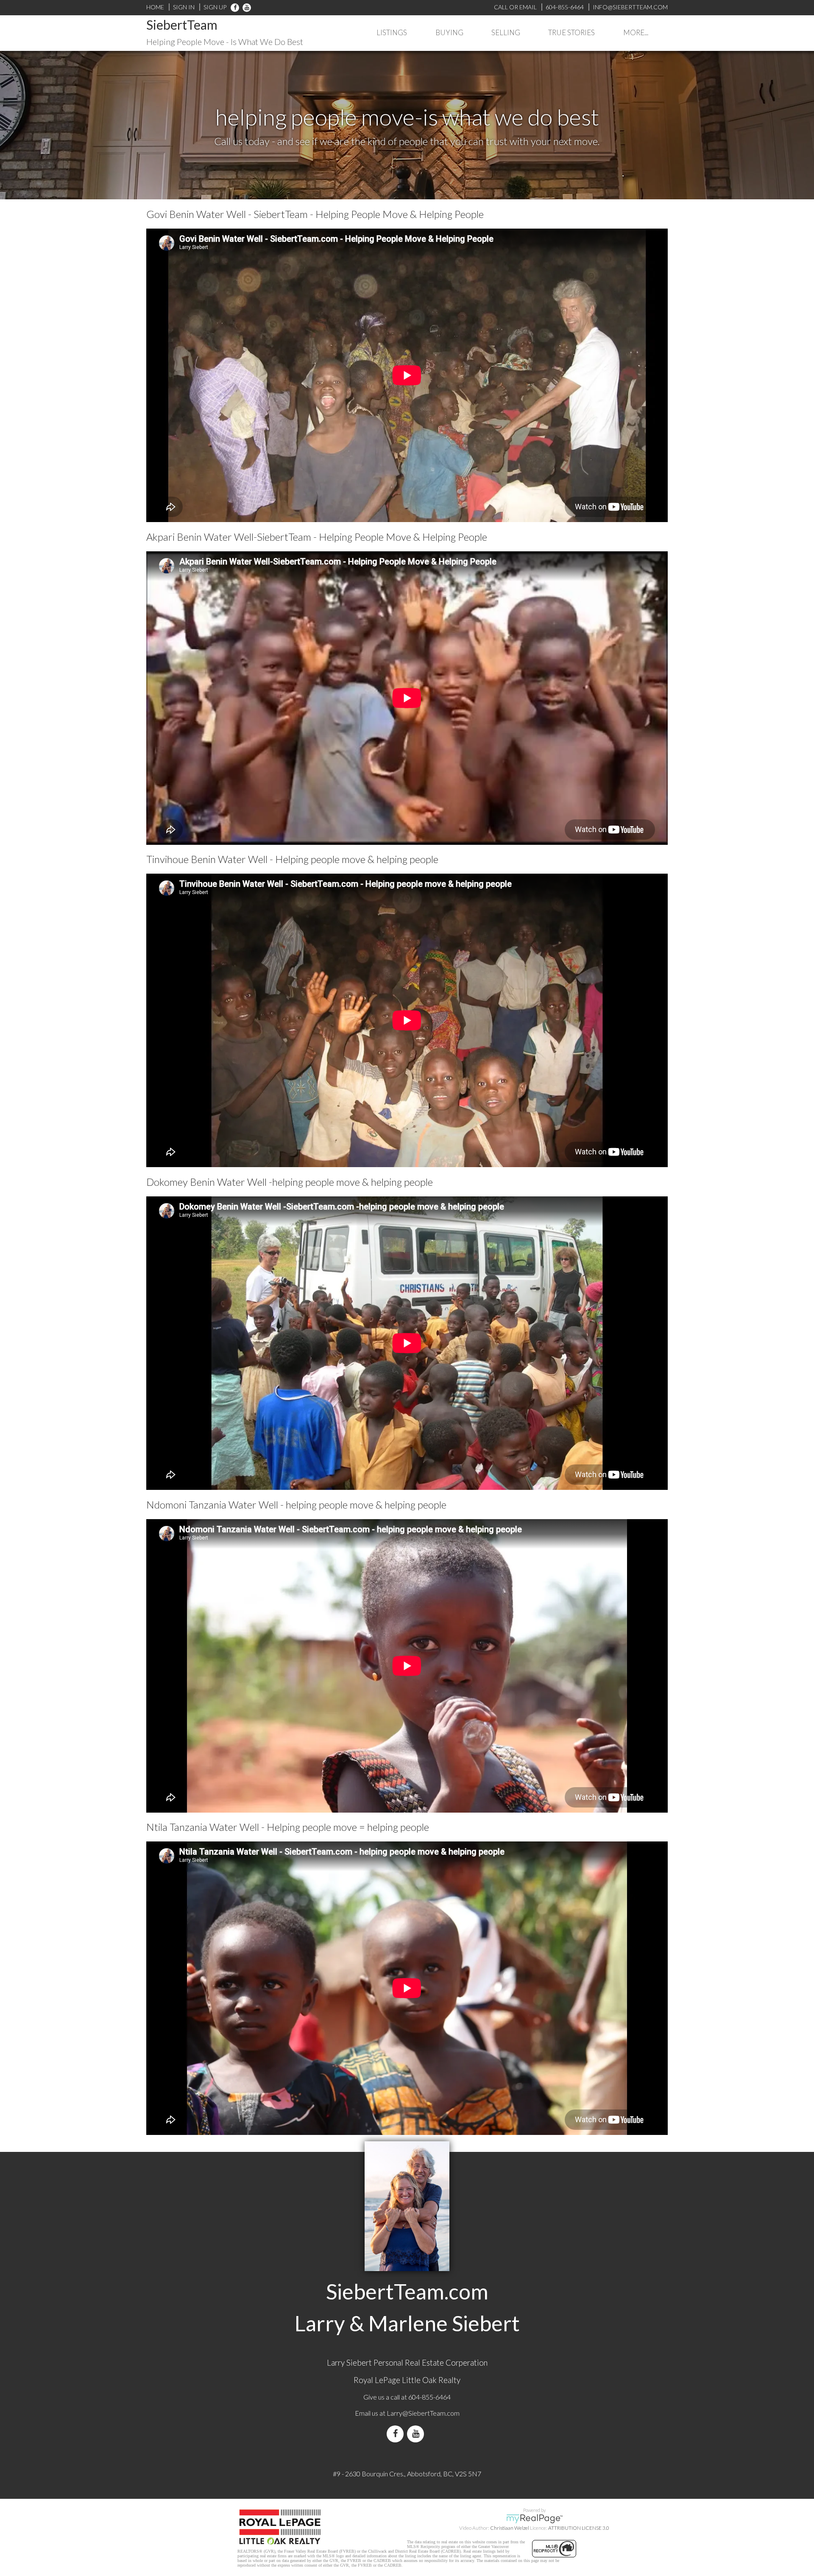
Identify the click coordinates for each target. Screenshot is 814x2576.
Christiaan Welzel (510, 2528)
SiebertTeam (182, 25)
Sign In (184, 7)
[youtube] (245, 7)
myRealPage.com (534, 2519)
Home (155, 7)
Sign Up (215, 7)
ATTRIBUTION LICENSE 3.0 (579, 2528)
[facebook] (235, 7)
